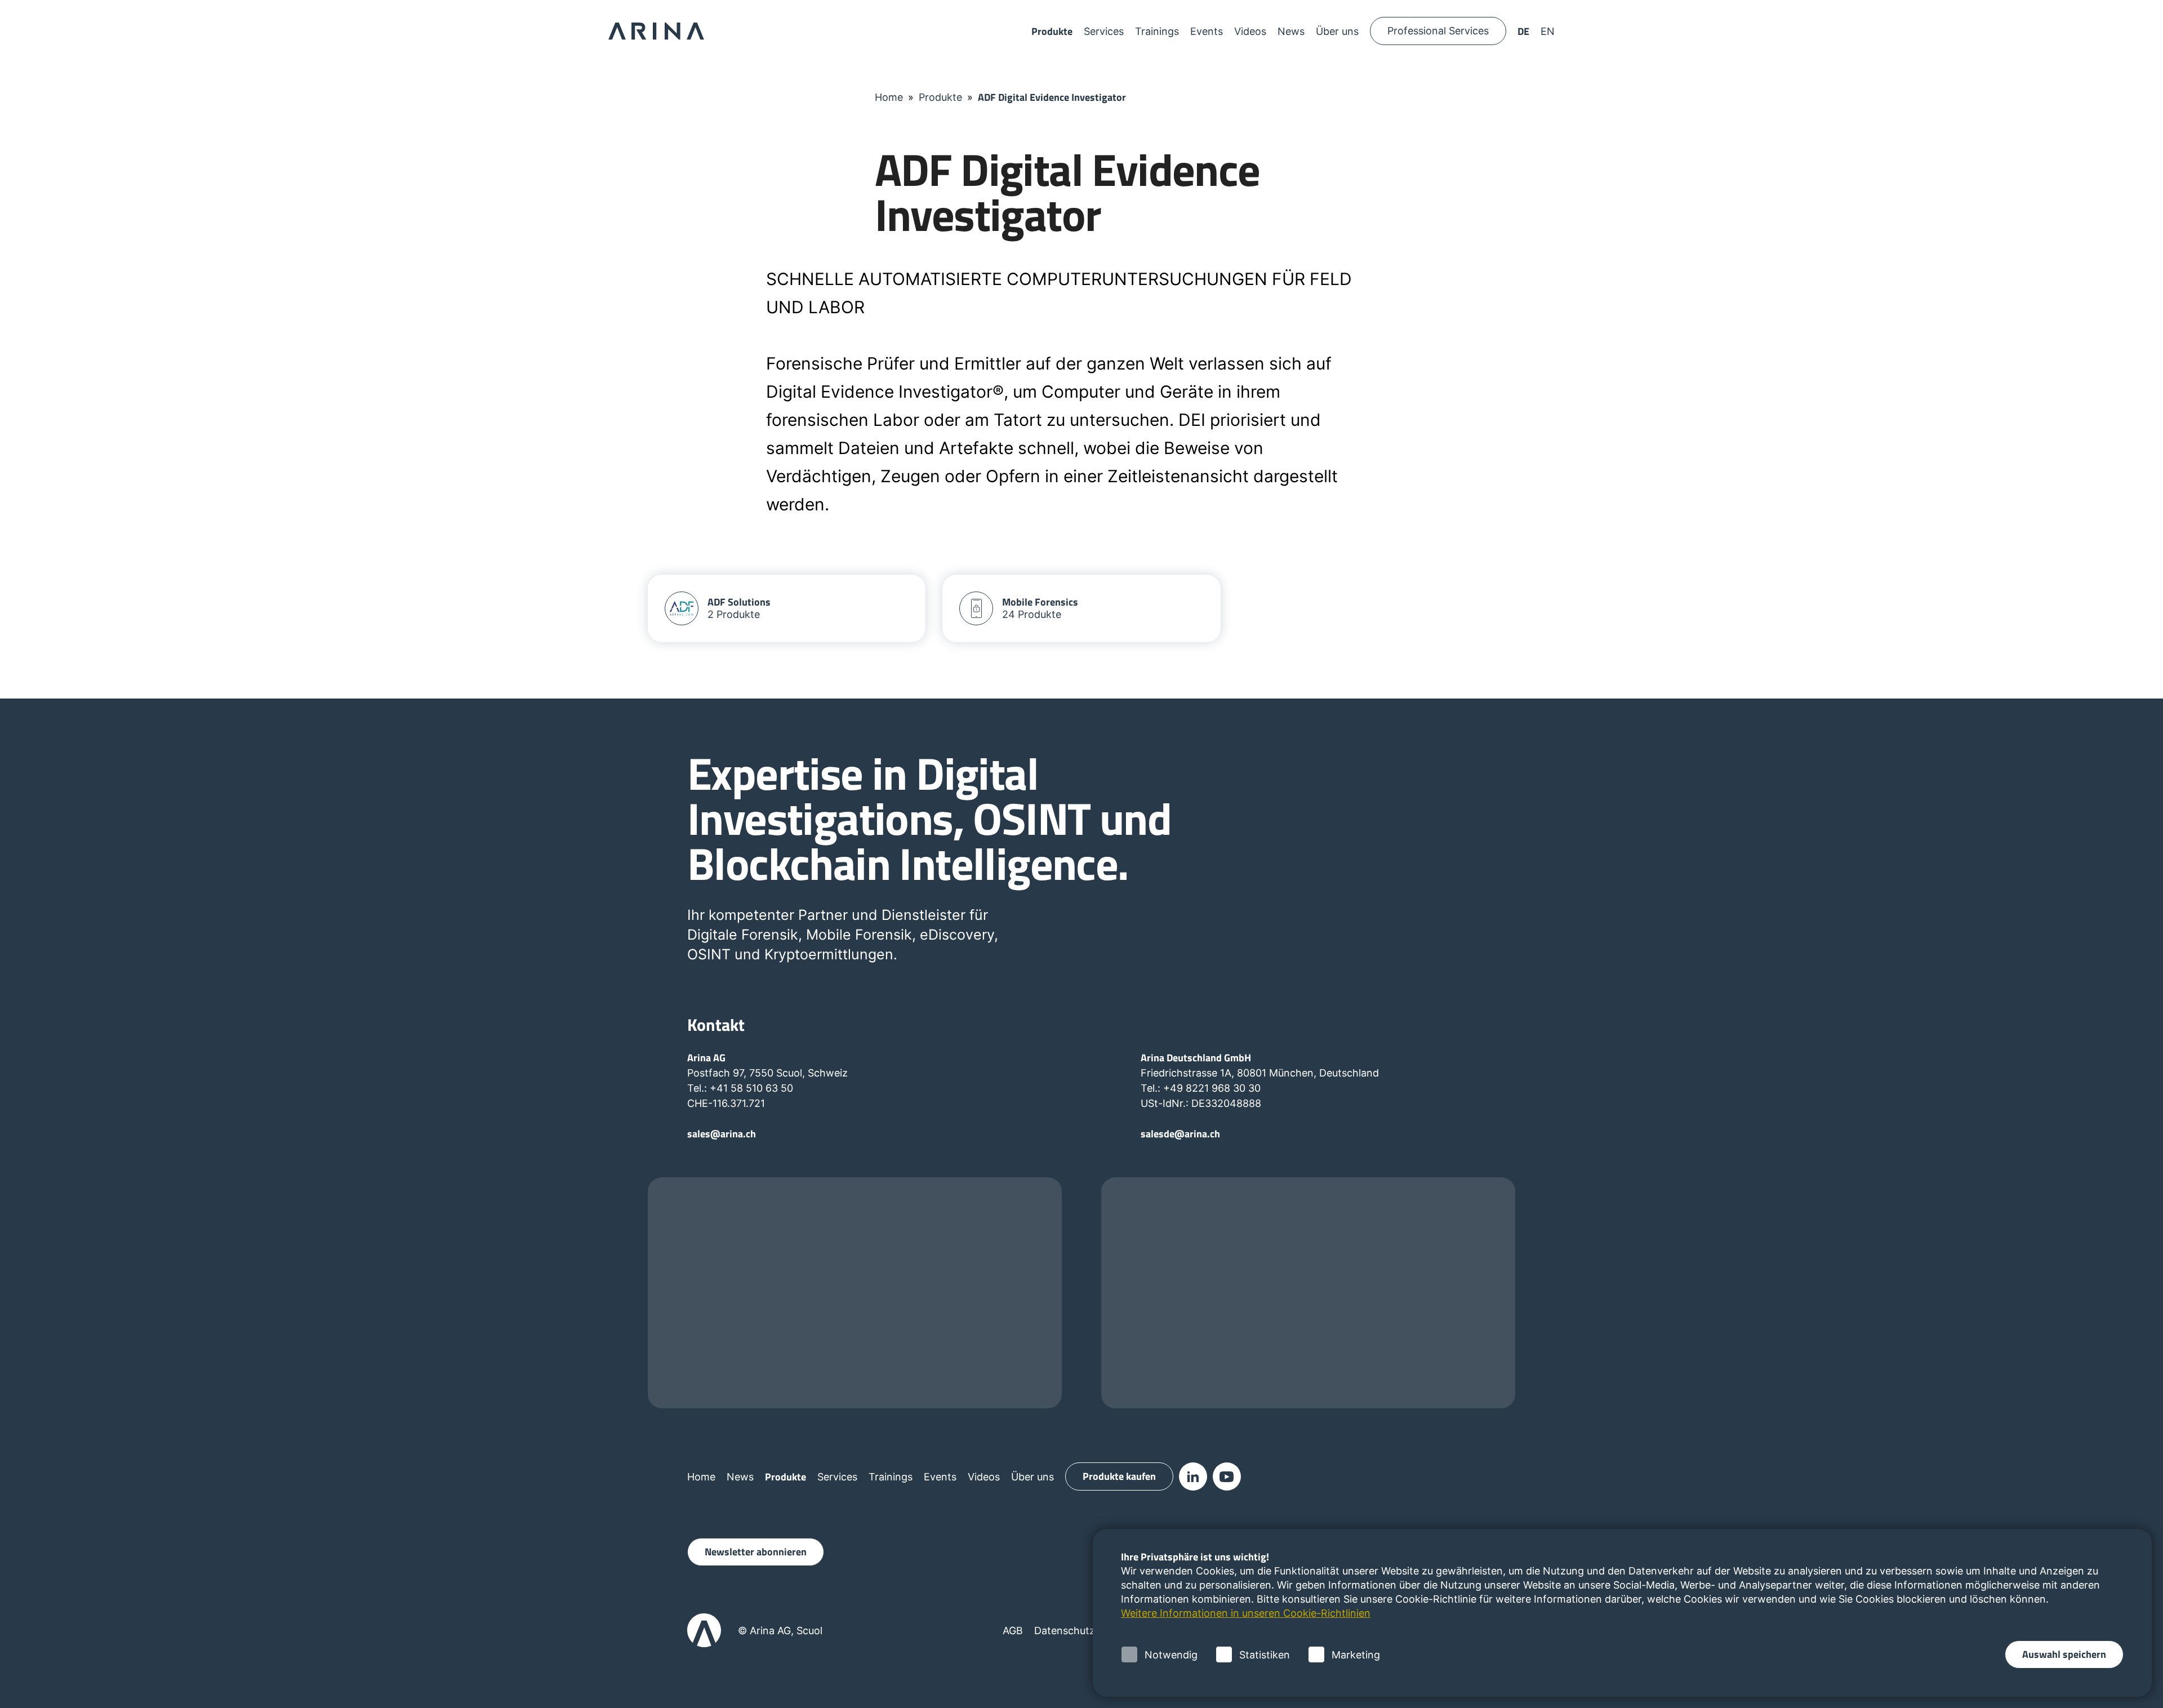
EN (1548, 31)
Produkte (1052, 31)
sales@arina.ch (722, 1134)
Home (889, 97)
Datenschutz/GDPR (1080, 1631)
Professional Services (1438, 31)
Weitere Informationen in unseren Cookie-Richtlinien (1246, 1613)
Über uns (1337, 31)
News (1291, 31)
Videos (1250, 31)
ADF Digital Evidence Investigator (1052, 97)
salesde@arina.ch (1180, 1134)
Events (1207, 31)
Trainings (1157, 31)
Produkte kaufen (1119, 1476)
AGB (1013, 1631)
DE (1523, 31)
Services (1104, 31)
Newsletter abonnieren (756, 1552)
